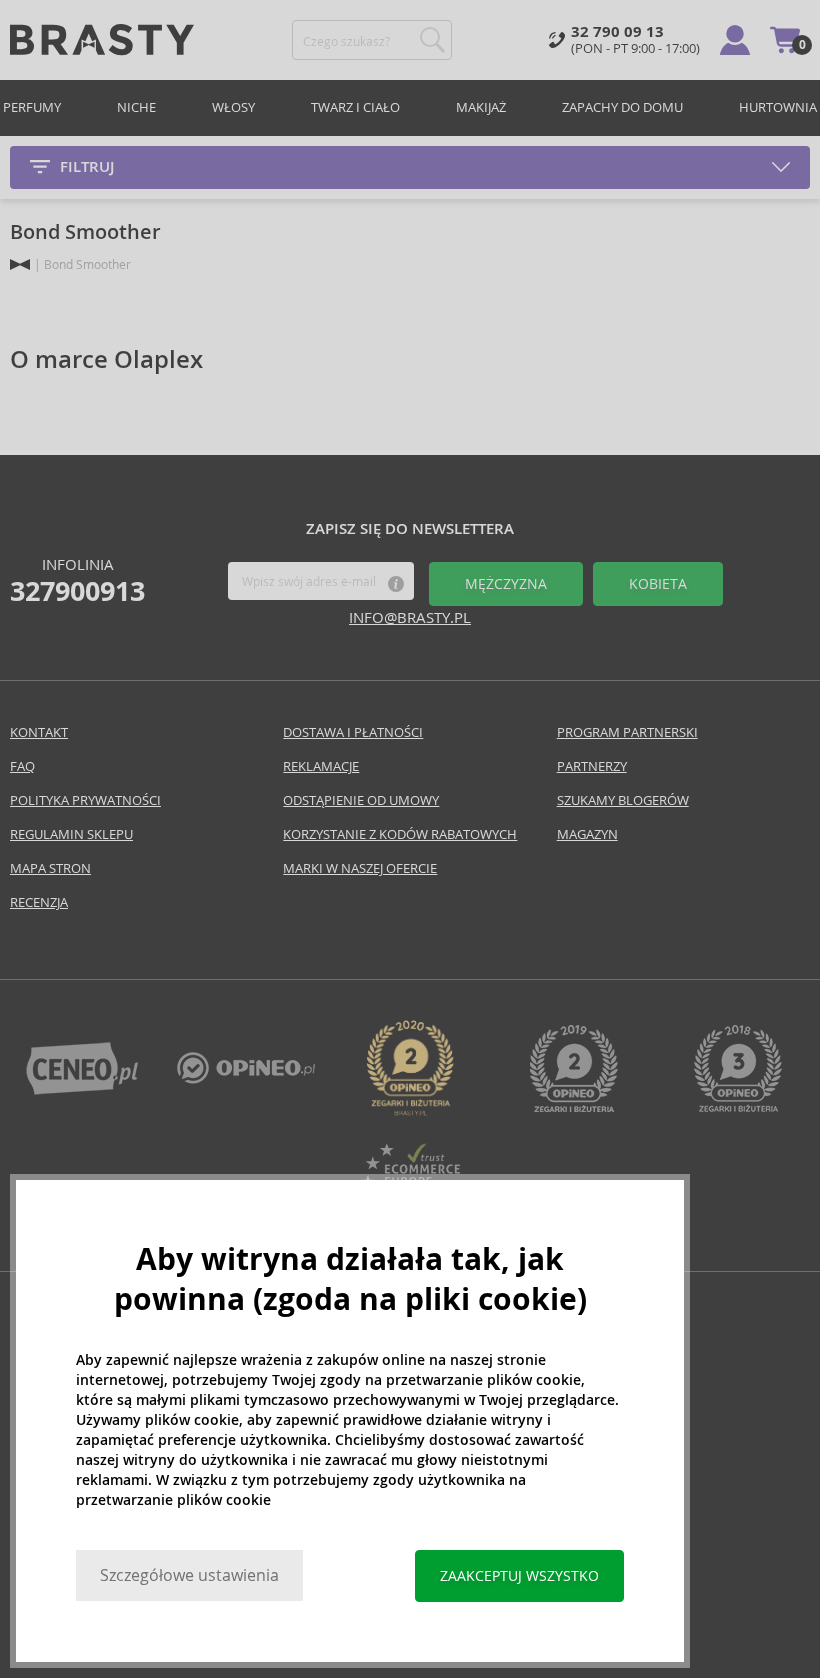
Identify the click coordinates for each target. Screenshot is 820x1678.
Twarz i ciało (355, 107)
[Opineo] (410, 1110)
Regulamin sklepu (71, 834)
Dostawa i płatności (353, 732)
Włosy (233, 107)
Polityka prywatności (85, 800)
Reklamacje (321, 766)
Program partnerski (627, 732)
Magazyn (587, 834)
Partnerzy (592, 766)
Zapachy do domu (622, 107)
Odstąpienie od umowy (361, 800)
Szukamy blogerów (623, 800)
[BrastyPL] (246, 1078)
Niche (136, 107)
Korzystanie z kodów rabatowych (400, 834)
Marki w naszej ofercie (360, 868)
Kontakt (39, 732)
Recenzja (39, 902)
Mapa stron (50, 868)
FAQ (22, 766)
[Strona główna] (20, 264)
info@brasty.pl (410, 617)
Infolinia (77, 581)
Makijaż (481, 107)
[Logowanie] (735, 40)
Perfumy (32, 107)
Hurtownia (778, 107)
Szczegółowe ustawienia (189, 1575)
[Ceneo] (82, 1089)
